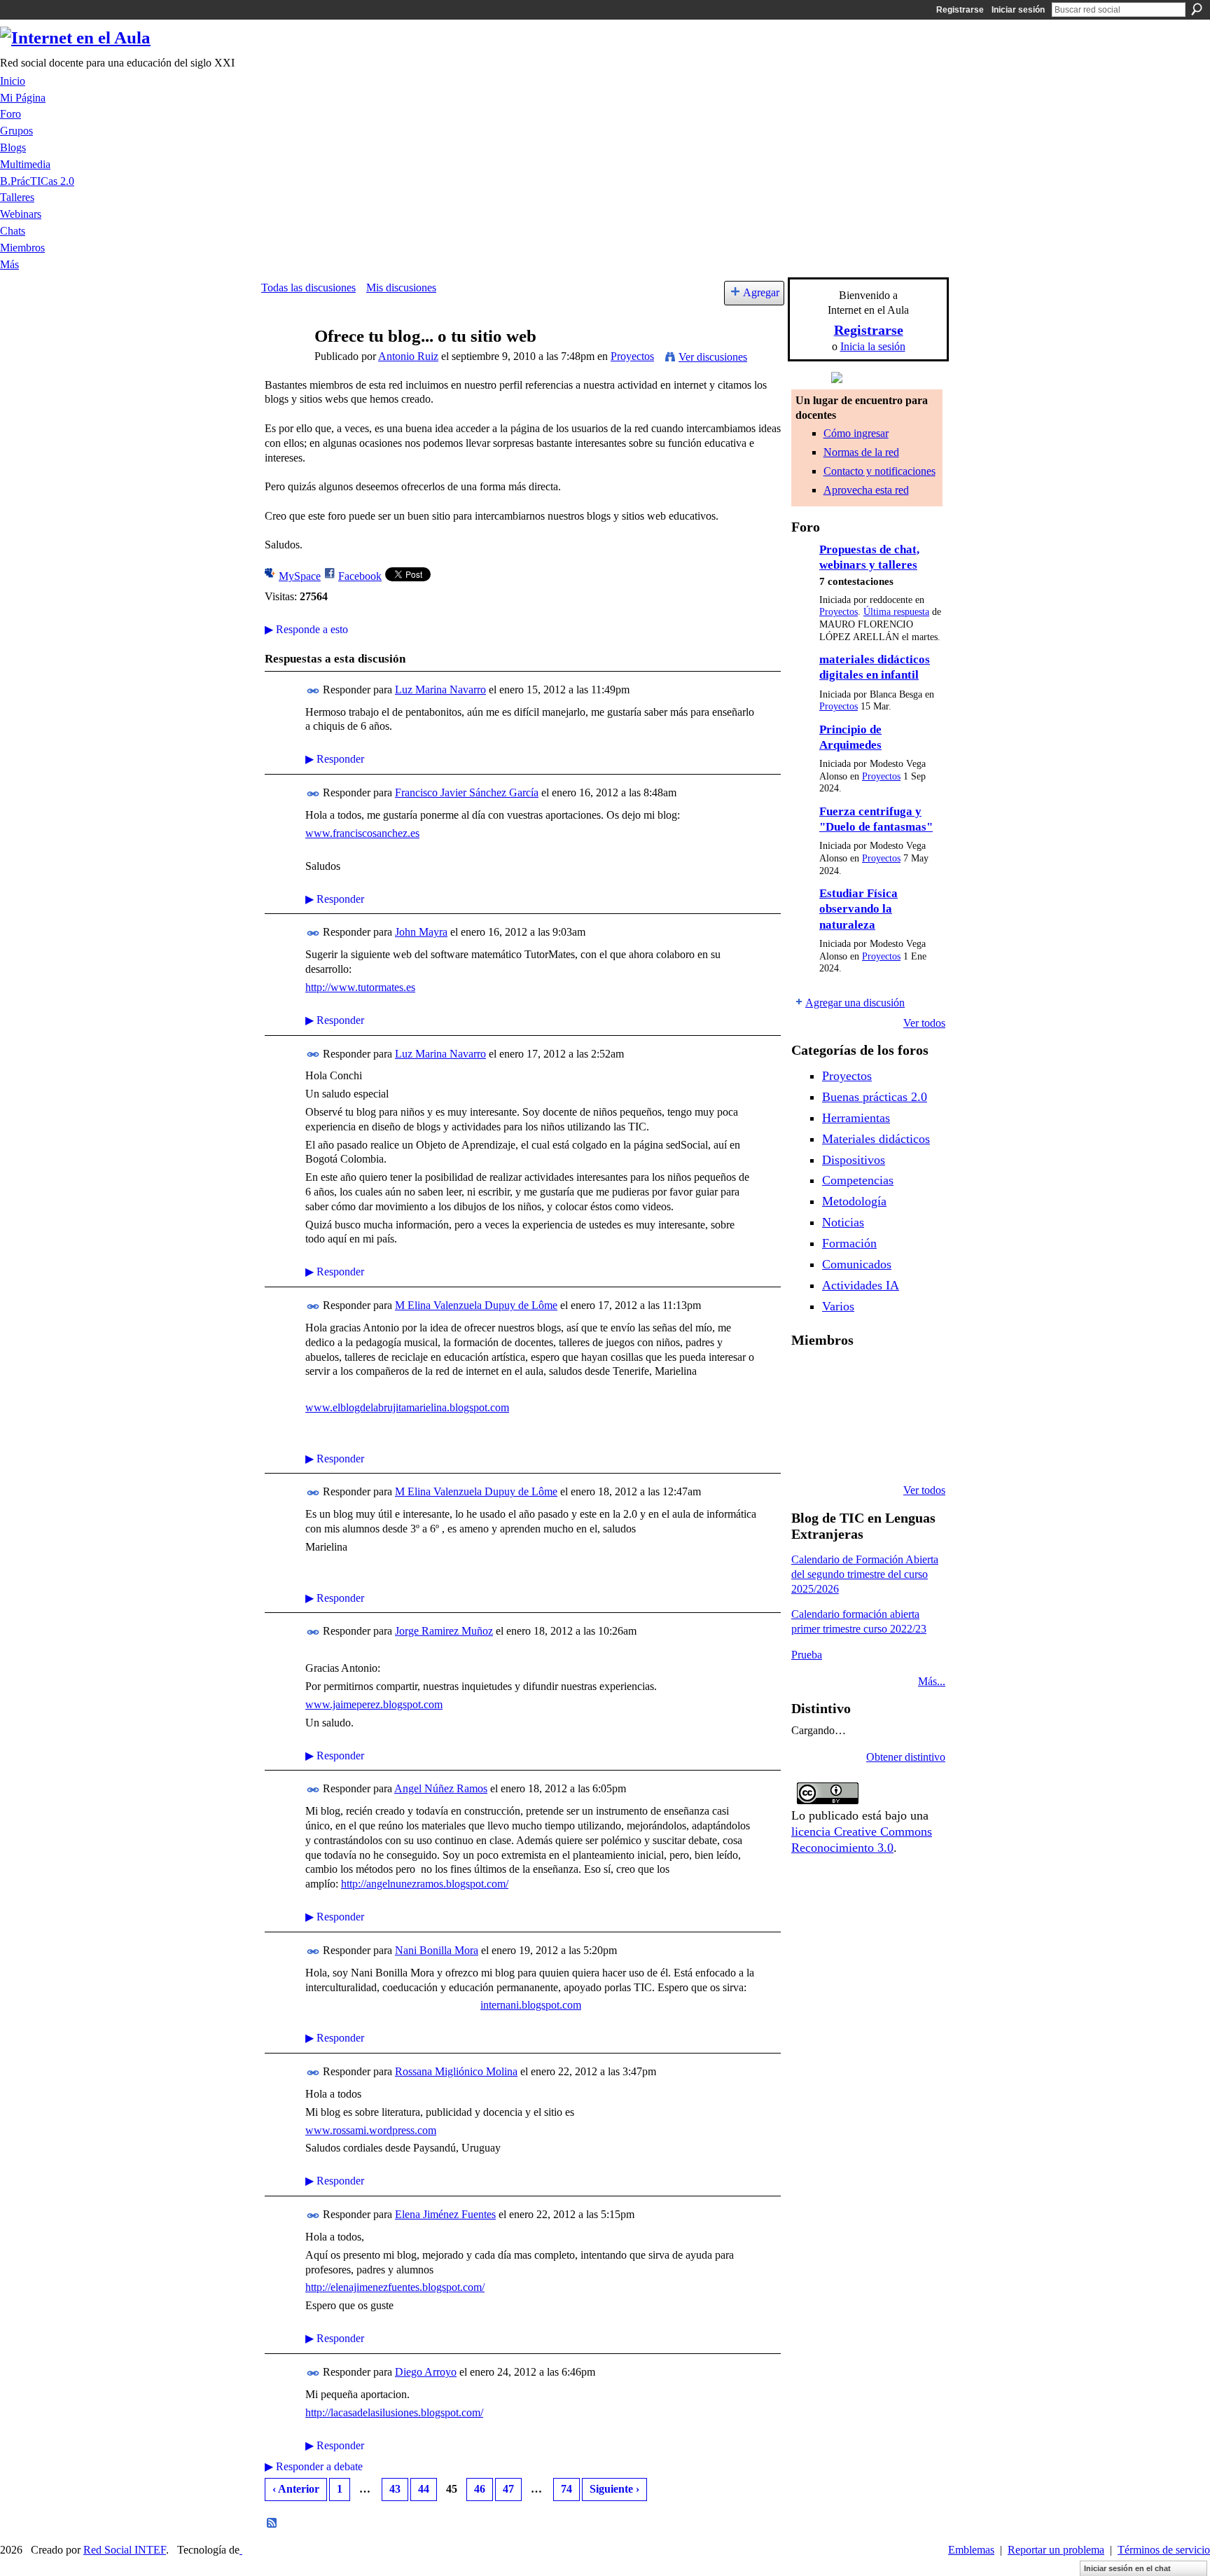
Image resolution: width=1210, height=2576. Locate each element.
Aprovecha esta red (866, 490)
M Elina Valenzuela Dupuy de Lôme (476, 1305)
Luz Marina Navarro (440, 690)
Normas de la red (861, 452)
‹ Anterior (296, 2489)
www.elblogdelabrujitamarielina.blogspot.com (407, 1407)
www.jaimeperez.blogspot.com (374, 1704)
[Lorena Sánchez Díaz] (844, 1415)
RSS (272, 2523)
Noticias (843, 1222)
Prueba (807, 1655)
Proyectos (632, 356)
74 (566, 2489)
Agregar (761, 292)
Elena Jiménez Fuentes (445, 2214)
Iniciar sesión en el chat (1127, 2568)
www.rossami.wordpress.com (371, 2130)
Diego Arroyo (426, 2372)
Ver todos (924, 1023)
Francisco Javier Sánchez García (467, 792)
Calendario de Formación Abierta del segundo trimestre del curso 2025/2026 (865, 1574)
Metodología (854, 1201)
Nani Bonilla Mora (437, 1950)
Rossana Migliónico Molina (456, 2071)
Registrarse (960, 10)
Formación (849, 1243)
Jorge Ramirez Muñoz (444, 1631)
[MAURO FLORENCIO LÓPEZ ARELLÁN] (808, 1377)
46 (480, 2489)
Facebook (360, 576)
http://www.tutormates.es (360, 987)
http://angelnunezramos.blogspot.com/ (425, 1884)
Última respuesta (896, 612)
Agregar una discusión (855, 1003)
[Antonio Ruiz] (284, 363)
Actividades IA (861, 1285)
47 (508, 2489)
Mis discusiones (401, 288)
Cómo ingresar (856, 433)
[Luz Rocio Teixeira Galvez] (808, 1453)
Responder (335, 759)
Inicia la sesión (873, 346)
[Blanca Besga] (915, 1415)
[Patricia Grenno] (915, 1453)
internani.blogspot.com (531, 2005)
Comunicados (857, 1264)
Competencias (858, 1180)
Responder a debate (314, 2466)
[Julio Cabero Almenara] (879, 1453)
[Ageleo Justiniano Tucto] (844, 1377)
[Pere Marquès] (844, 1453)
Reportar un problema (1056, 2550)
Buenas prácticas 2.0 (875, 1097)
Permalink (313, 691)
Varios (838, 1306)
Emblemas (971, 2550)
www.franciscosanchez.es (362, 833)
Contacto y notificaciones (879, 471)
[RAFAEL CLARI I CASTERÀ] (879, 1377)
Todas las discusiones (308, 288)
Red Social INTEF (125, 2550)
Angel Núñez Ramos (441, 1788)
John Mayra (421, 932)
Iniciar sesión (1018, 10)
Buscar (1197, 9)
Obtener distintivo (906, 1757)
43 (395, 2489)
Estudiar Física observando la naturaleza (858, 909)
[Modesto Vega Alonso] (808, 1415)
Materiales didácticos (876, 1139)
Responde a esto (306, 629)
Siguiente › (614, 2489)
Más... (932, 1681)
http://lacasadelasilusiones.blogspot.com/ (394, 2412)
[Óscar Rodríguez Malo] (915, 1377)
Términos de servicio (1164, 2550)
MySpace (300, 576)
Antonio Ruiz (408, 356)
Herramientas (856, 1118)
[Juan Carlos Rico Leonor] (879, 1415)
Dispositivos (854, 1160)
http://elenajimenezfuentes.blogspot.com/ (395, 2287)
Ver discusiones (713, 357)
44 (424, 2489)
